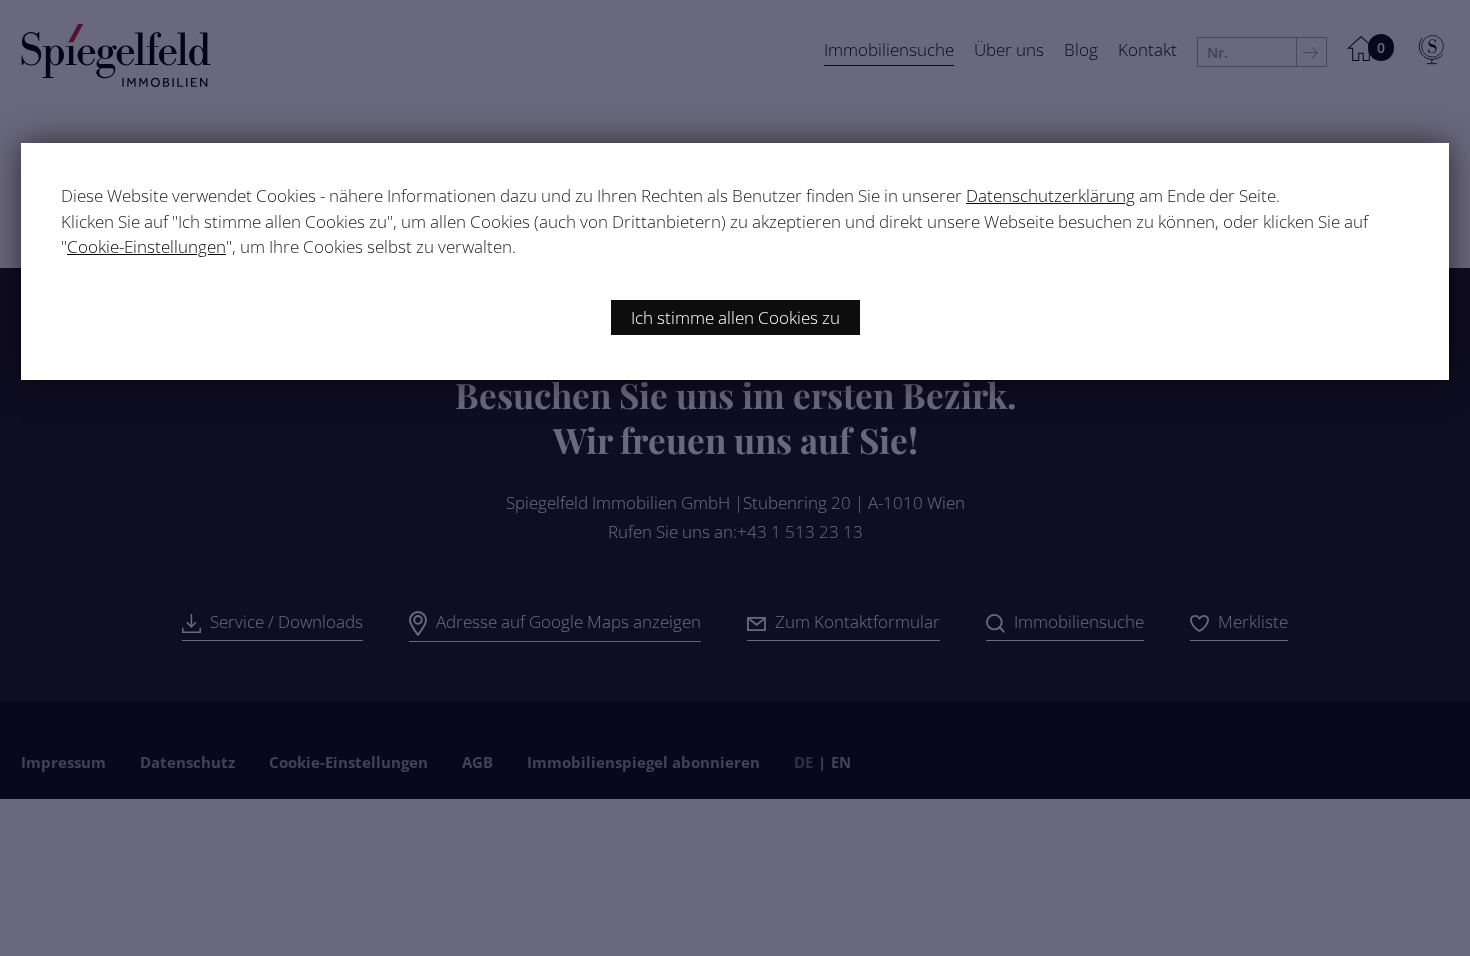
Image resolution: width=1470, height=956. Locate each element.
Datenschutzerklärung (1050, 195)
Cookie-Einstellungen (146, 246)
